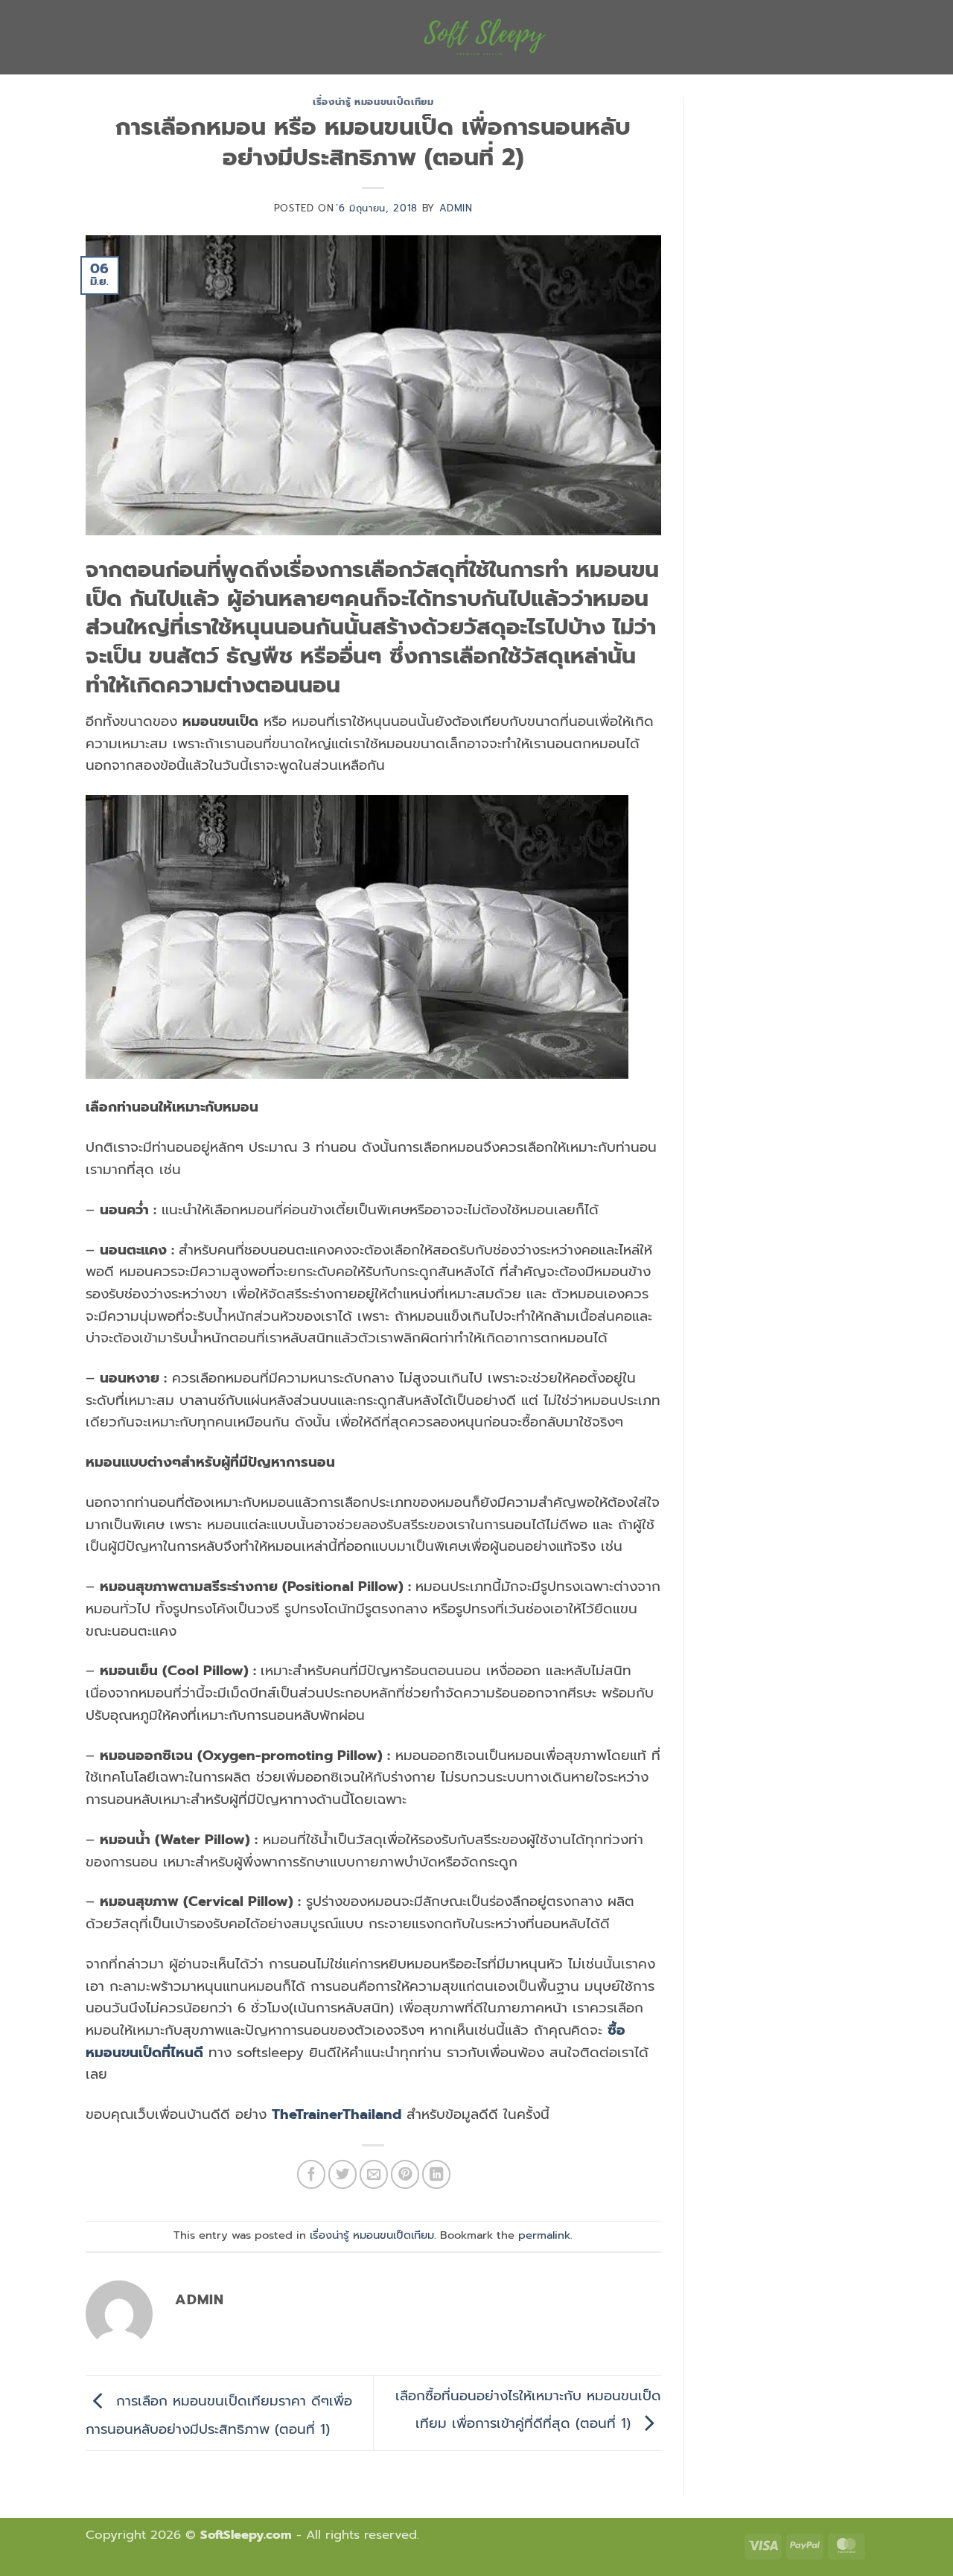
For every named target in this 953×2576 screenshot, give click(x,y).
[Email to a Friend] (374, 2174)
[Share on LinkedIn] (436, 2174)
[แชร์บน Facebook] (311, 2174)
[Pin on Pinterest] (405, 2174)
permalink (544, 2235)
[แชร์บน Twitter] (342, 2174)
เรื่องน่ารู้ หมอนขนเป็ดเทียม (373, 102)
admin (456, 208)
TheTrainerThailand (337, 2114)
